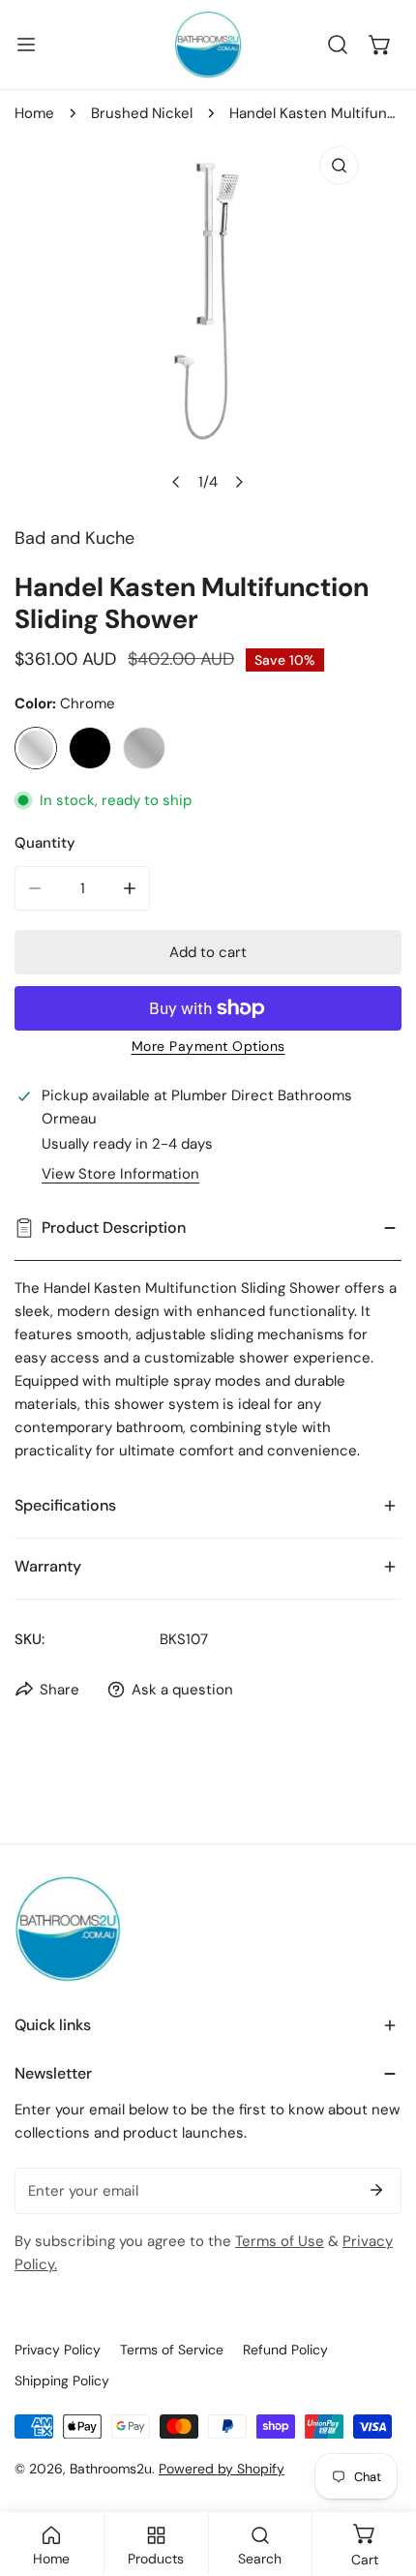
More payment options (208, 1046)
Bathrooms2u (111, 2469)
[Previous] (177, 482)
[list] (208, 319)
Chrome (36, 748)
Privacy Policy (58, 2350)
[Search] (338, 45)
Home (34, 113)
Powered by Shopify (222, 2469)
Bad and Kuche (74, 538)
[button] (380, 45)
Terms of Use (280, 2241)
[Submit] (376, 2190)
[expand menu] (26, 45)
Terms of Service (172, 2350)
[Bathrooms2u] (208, 45)
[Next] (239, 482)
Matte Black (90, 748)
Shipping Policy (62, 2381)
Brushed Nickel (142, 113)
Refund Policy (285, 2350)
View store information (120, 1174)
